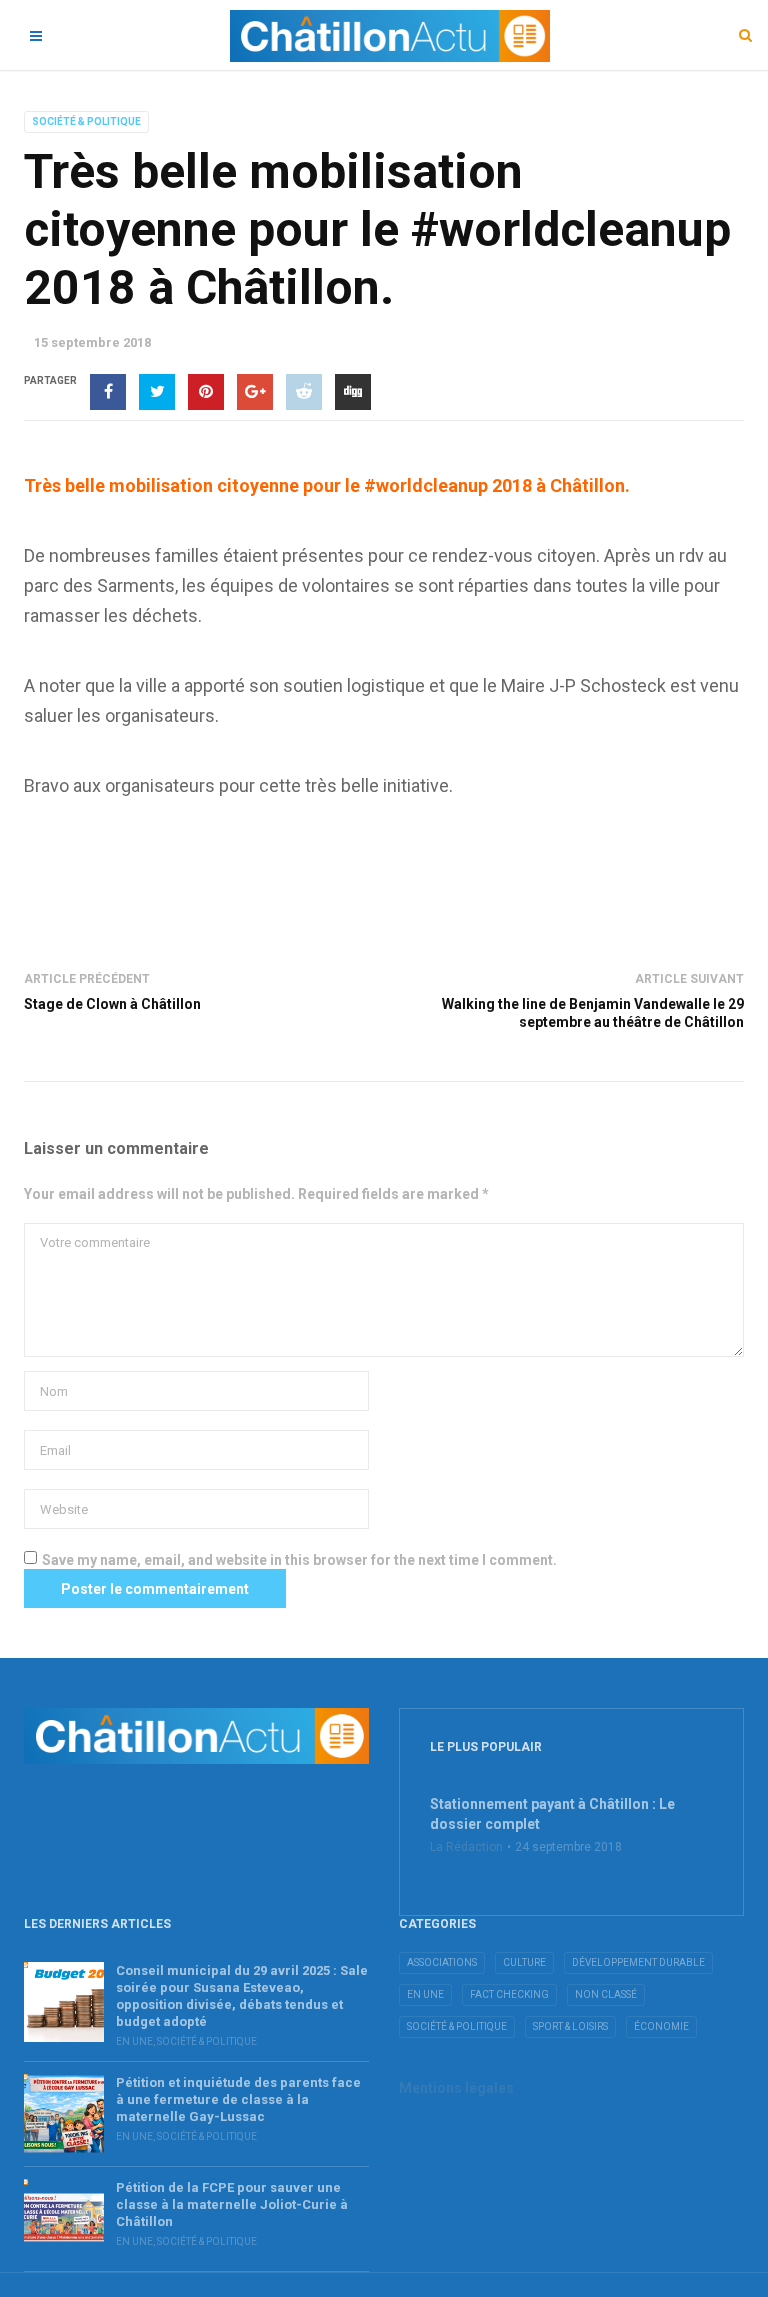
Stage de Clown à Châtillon (112, 1004)
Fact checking (509, 1994)
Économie (661, 2026)
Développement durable (638, 1962)
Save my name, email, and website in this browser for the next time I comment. (299, 1560)
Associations (442, 1962)
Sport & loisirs (570, 2026)
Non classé (606, 1994)
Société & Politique (86, 121)
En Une (134, 2041)
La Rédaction (466, 1847)
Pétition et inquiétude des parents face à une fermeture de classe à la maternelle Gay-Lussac (238, 2099)
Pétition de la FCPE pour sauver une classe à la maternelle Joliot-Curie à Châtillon (232, 2204)
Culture (524, 1962)
